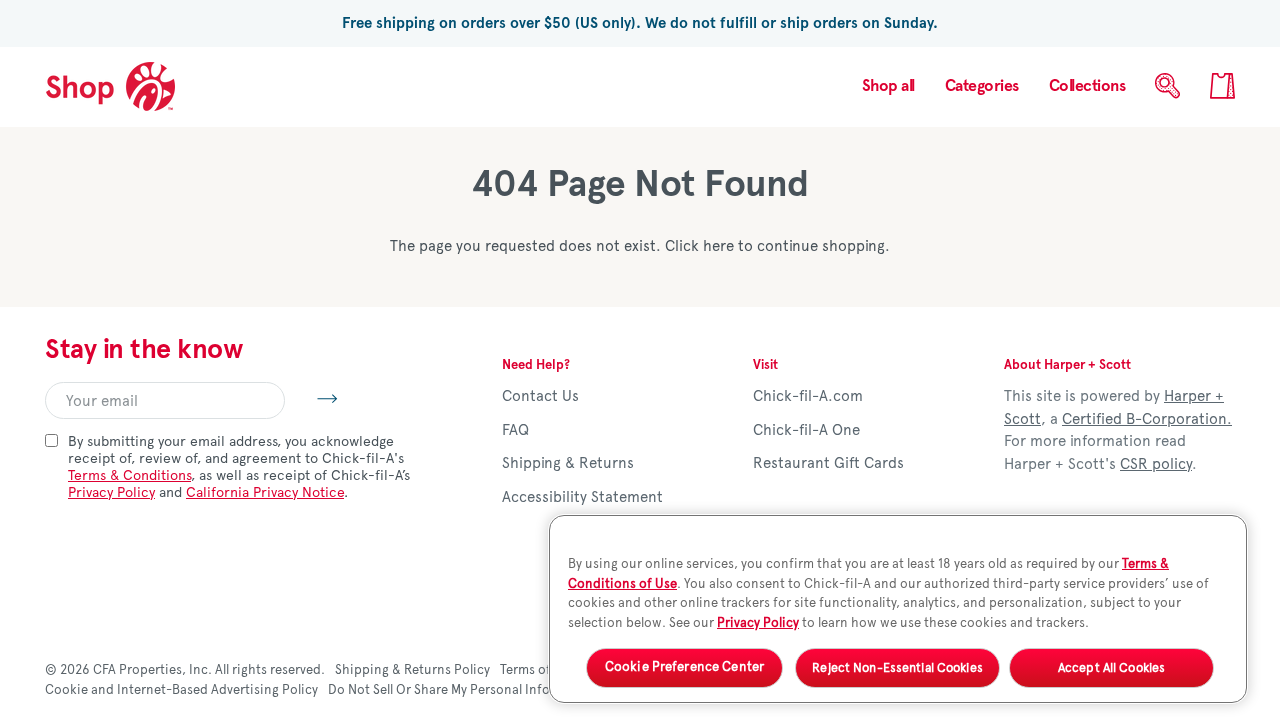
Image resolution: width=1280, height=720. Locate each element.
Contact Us (540, 396)
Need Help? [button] (536, 365)
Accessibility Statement (582, 497)
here (718, 246)
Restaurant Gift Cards (828, 463)
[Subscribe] (311, 398)
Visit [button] (765, 365)
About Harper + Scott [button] (1067, 365)
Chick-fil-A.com (808, 396)
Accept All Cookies (1111, 667)
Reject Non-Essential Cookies (897, 667)
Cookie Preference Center (684, 668)
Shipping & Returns (568, 463)
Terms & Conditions (129, 475)
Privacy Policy (111, 492)
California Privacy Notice (265, 492)
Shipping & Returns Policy (412, 670)
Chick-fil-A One (806, 430)
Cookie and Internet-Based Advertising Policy (181, 690)
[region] (898, 609)
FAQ (515, 430)
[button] (982, 86)
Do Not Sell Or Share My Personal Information (463, 690)
